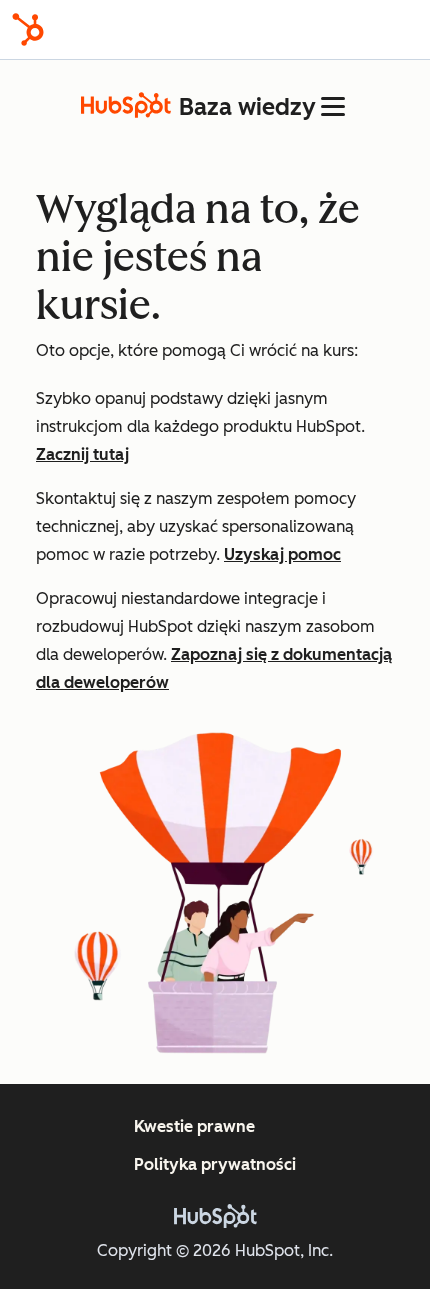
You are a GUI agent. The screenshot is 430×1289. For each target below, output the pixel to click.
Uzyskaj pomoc (282, 554)
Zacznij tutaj (82, 454)
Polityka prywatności (215, 1164)
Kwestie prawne (194, 1126)
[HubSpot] (28, 29)
